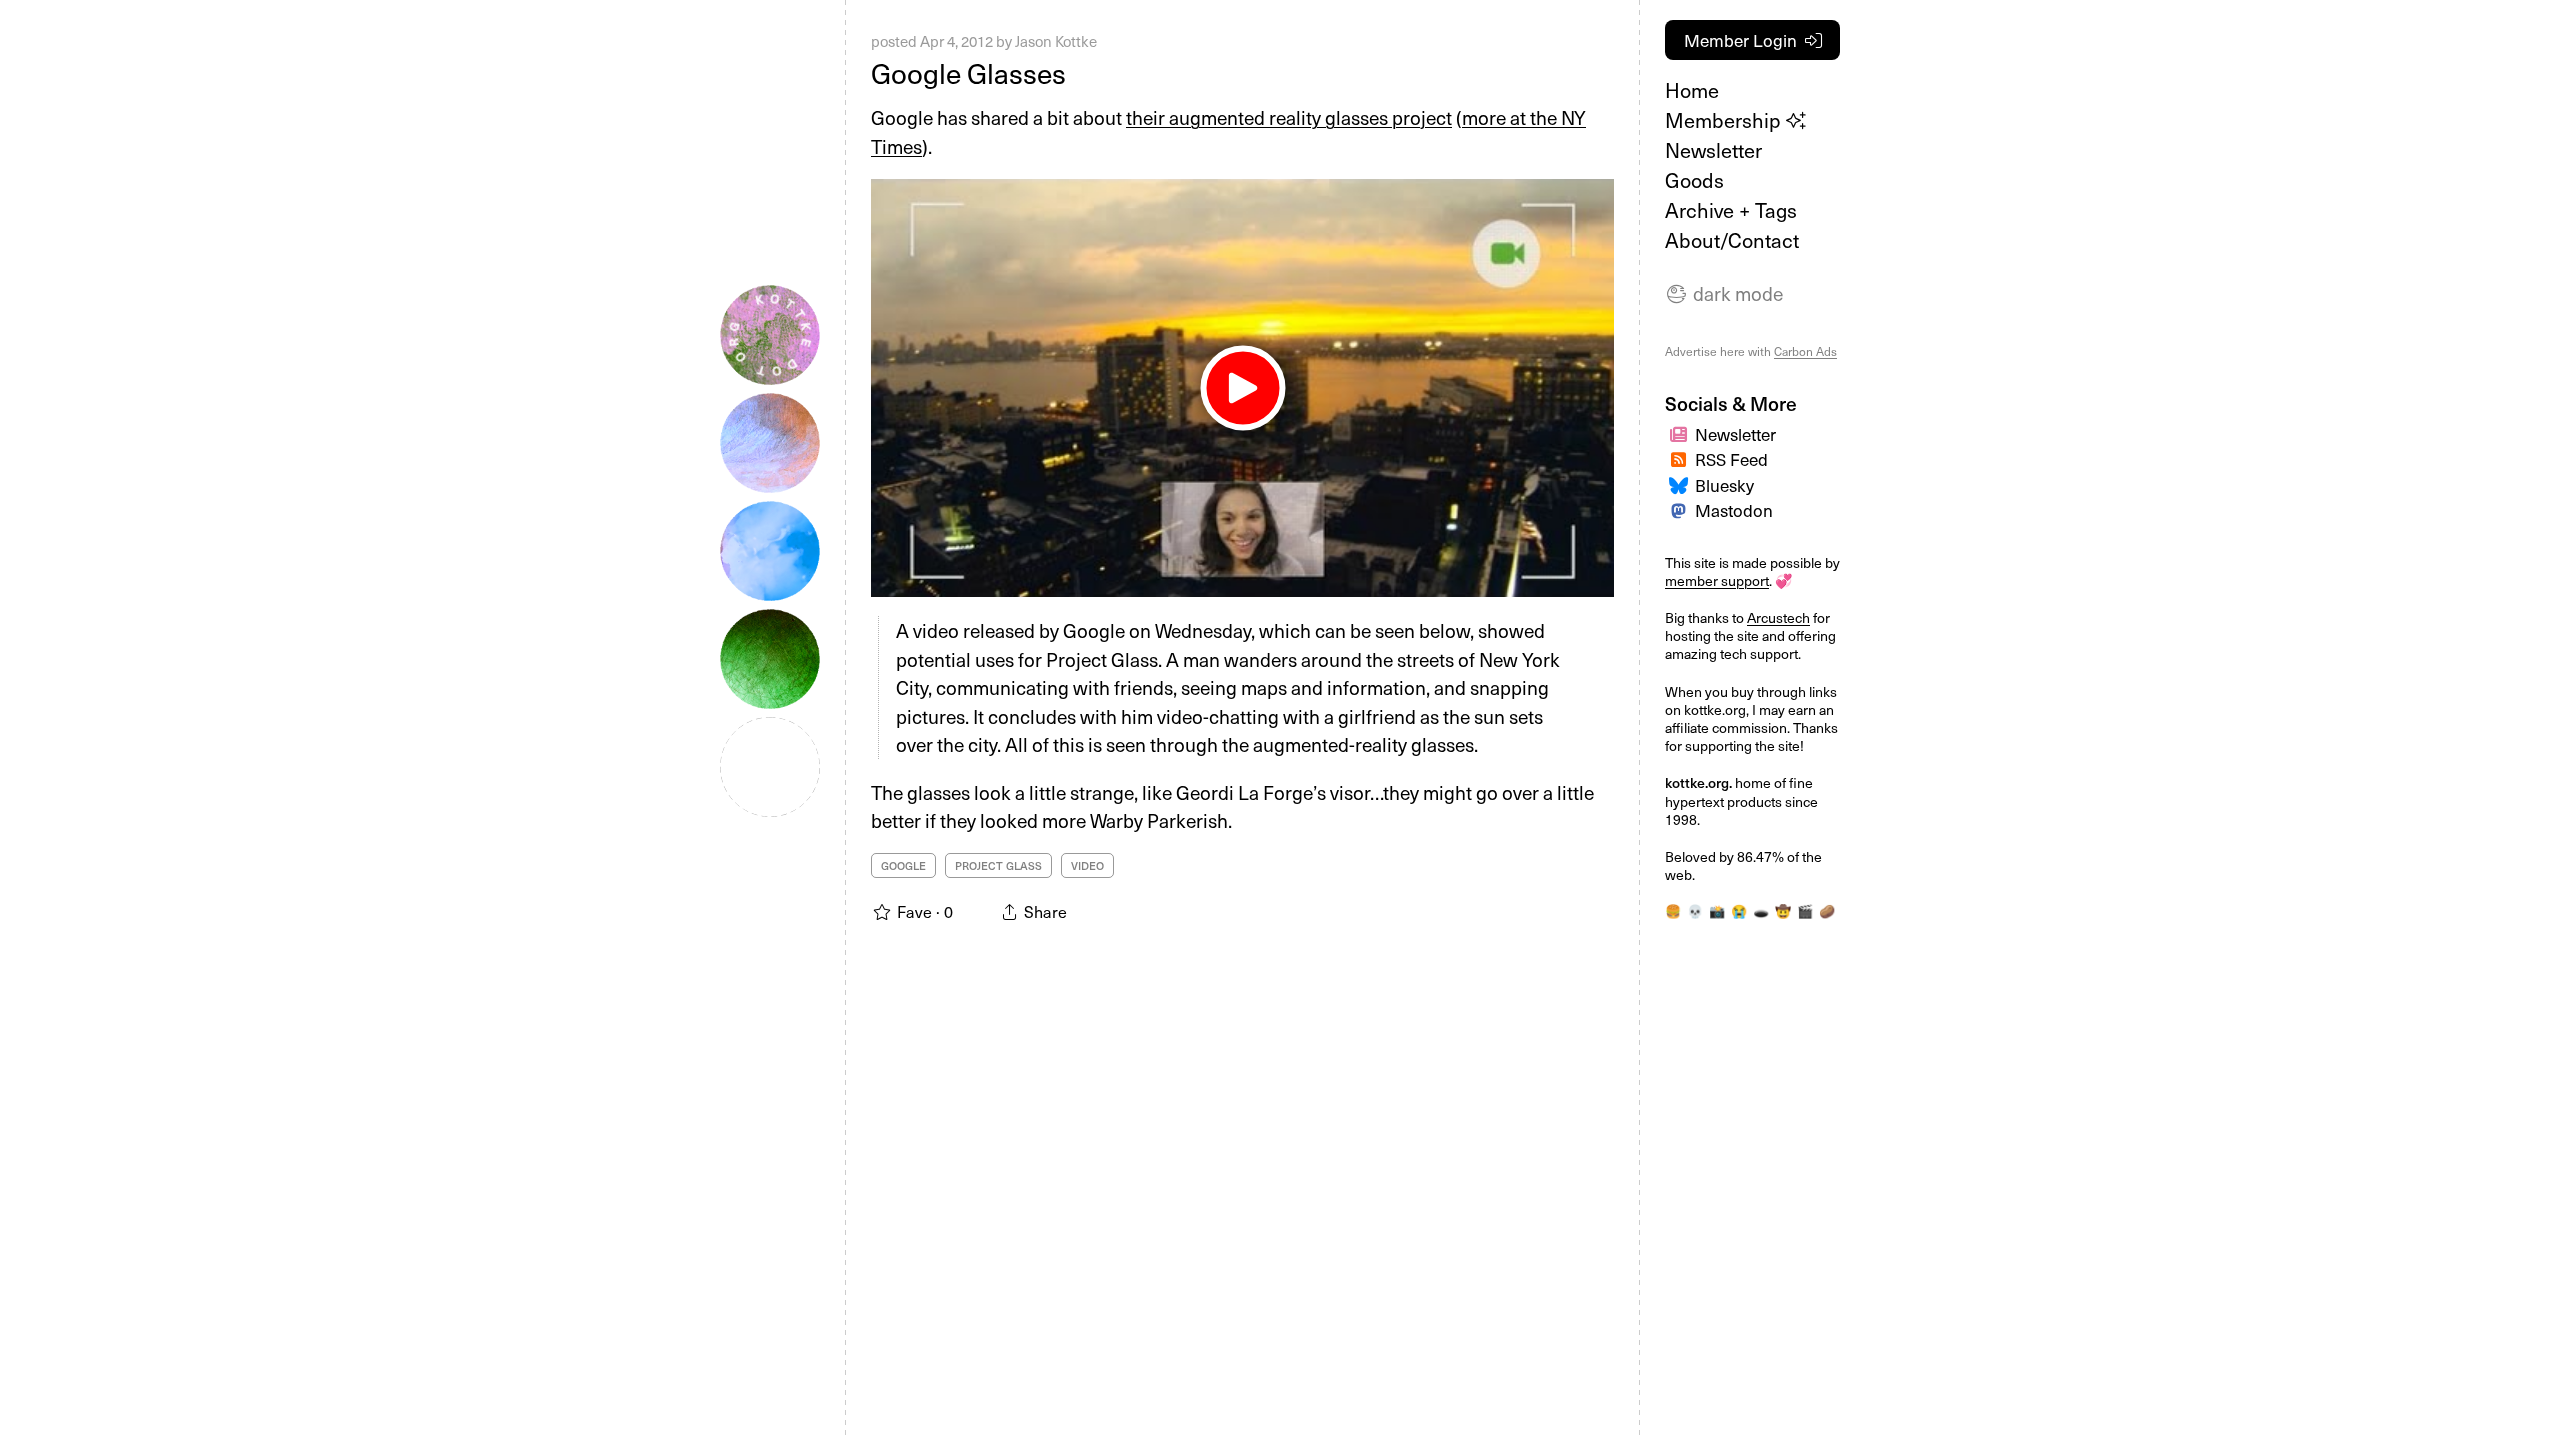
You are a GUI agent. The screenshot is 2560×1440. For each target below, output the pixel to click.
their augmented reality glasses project (1289, 117)
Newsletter (1713, 150)
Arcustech (1778, 617)
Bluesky (1724, 485)
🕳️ (1761, 911)
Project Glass (998, 865)
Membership (1725, 120)
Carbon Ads (1805, 351)
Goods (1694, 180)
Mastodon (1734, 510)
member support (1717, 580)
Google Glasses (968, 72)
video (1087, 865)
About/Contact (1732, 240)
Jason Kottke (1056, 41)
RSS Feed (1731, 459)
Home (1692, 90)
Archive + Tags (1731, 210)
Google (903, 865)
